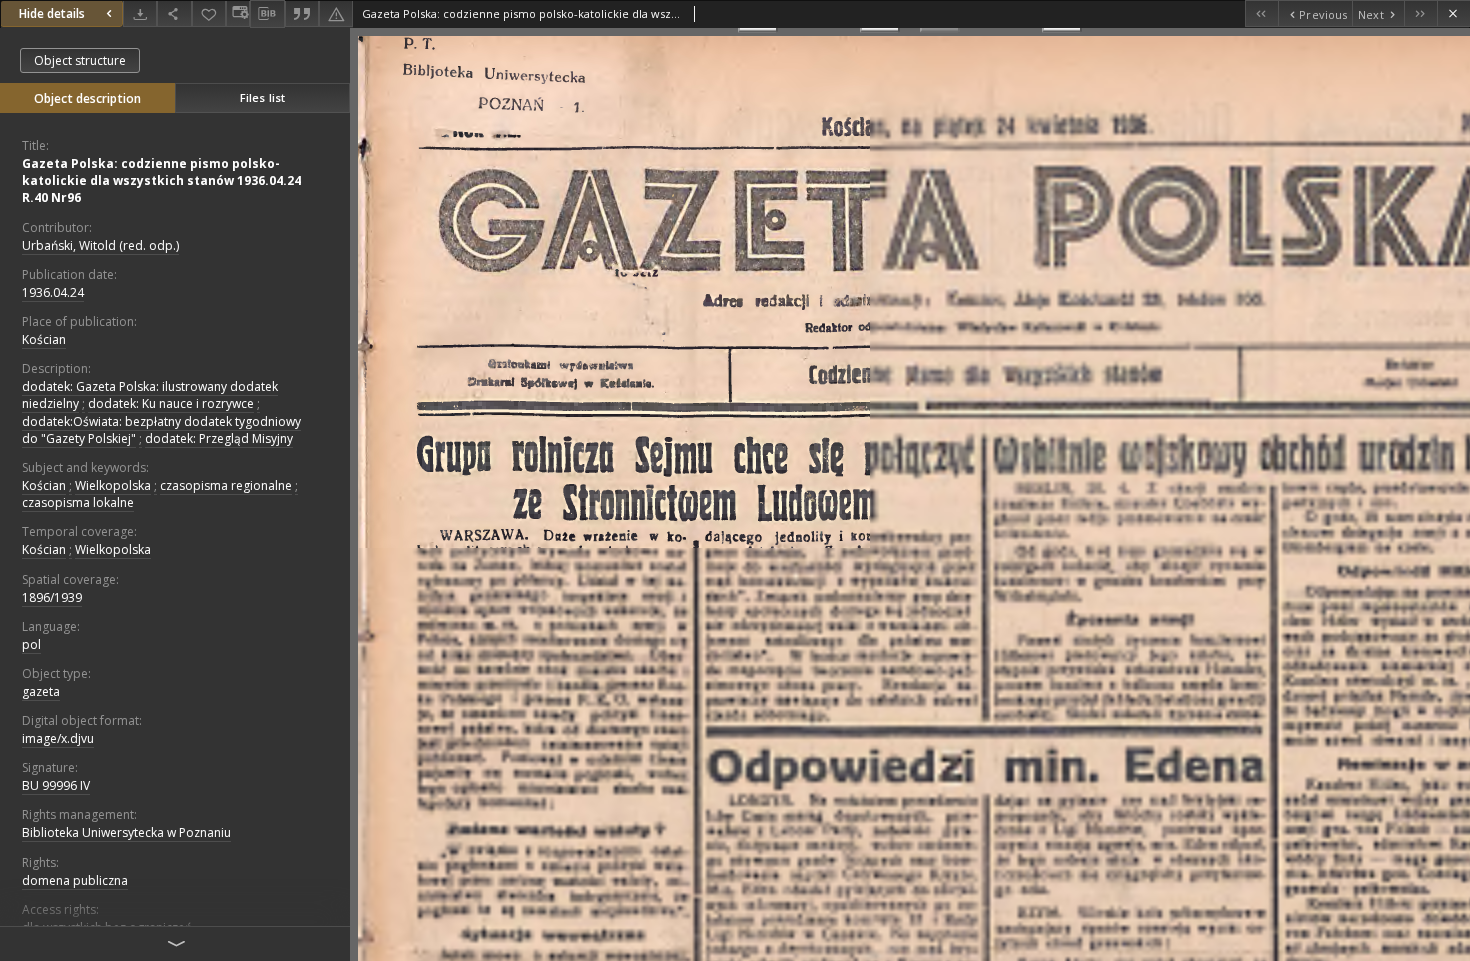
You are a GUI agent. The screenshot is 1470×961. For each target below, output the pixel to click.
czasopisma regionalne (226, 485)
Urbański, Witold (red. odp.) (100, 245)
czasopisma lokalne (78, 502)
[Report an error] (336, 13)
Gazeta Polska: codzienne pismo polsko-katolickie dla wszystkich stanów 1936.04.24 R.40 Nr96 (161, 180)
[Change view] (238, 13)
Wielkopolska (113, 485)
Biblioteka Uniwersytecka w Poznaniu (126, 832)
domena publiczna (75, 880)
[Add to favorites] (209, 13)
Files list (262, 97)
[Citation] (302, 13)
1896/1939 (52, 597)
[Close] (1453, 13)
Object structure (80, 60)
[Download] (140, 13)
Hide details (52, 13)
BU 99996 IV (56, 785)
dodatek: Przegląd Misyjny (219, 438)
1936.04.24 (53, 292)
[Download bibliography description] (267, 14)
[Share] (174, 13)
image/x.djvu (58, 738)
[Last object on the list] (1420, 13)
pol (31, 644)
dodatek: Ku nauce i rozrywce (171, 403)
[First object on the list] (1261, 13)
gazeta (41, 691)
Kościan (44, 339)
